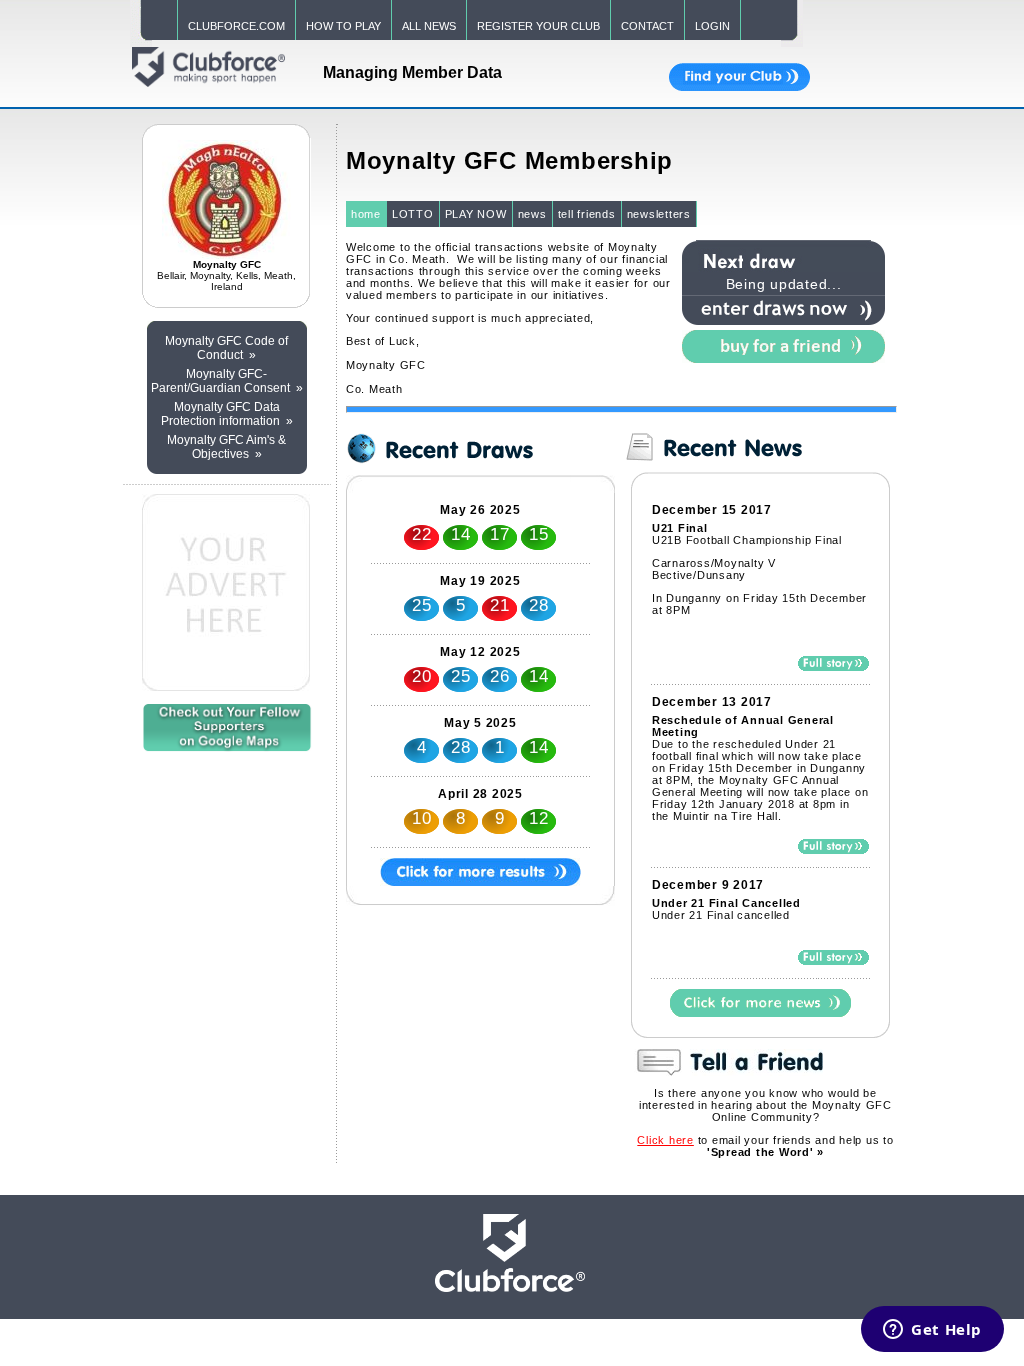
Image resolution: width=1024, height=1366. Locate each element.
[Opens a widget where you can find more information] (932, 1331)
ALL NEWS (429, 26)
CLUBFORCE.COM (236, 26)
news (532, 214)
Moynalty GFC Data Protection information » (227, 414)
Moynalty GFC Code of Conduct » (226, 348)
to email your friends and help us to (765, 1146)
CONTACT (647, 26)
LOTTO (413, 214)
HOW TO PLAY (343, 26)
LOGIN (712, 26)
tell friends (587, 214)
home (366, 214)
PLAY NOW (476, 214)
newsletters (659, 214)
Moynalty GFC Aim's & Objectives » (226, 447)
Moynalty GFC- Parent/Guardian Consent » (227, 381)
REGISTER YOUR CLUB (538, 26)
